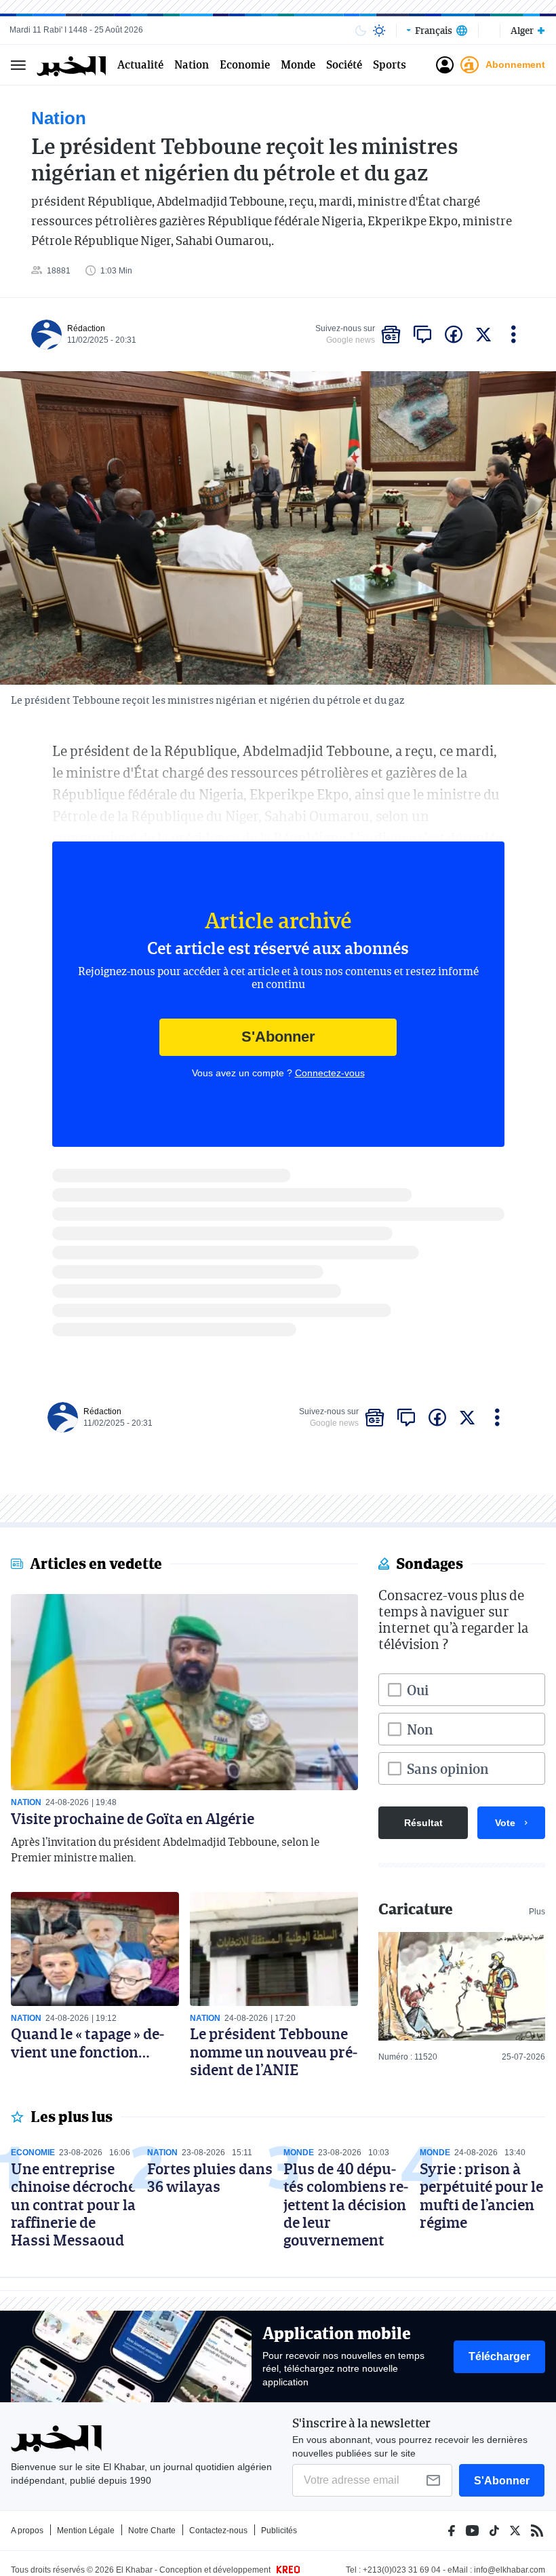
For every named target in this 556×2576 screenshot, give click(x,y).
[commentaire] (422, 335)
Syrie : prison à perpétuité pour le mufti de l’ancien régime (481, 2195)
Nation (192, 65)
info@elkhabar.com (510, 2570)
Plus (537, 1912)
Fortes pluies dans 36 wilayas (210, 2177)
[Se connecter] (445, 65)
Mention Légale (86, 2531)
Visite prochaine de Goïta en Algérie (133, 1818)
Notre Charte (152, 2531)
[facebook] (454, 335)
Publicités (279, 2531)
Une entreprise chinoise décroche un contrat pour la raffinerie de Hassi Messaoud (73, 2204)
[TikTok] (494, 2531)
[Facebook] (452, 2531)
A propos (27, 2531)
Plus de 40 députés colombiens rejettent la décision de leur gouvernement (346, 2204)
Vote (505, 1823)
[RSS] (537, 2531)
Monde (298, 65)
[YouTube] (472, 2531)
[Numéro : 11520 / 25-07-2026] (462, 1986)
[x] (483, 335)
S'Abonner (278, 1037)
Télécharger (499, 2356)
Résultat (423, 1823)
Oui (418, 1690)
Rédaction (86, 328)
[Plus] (514, 335)
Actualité (140, 65)
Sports (390, 65)
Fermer (18, 65)
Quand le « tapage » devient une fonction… (87, 2042)
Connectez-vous (330, 1073)
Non (420, 1729)
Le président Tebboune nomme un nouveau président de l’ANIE (274, 2051)
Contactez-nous (218, 2531)
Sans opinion (448, 1768)
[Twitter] (515, 2531)
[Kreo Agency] (286, 2570)
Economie (245, 65)
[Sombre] (361, 31)
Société (344, 65)
